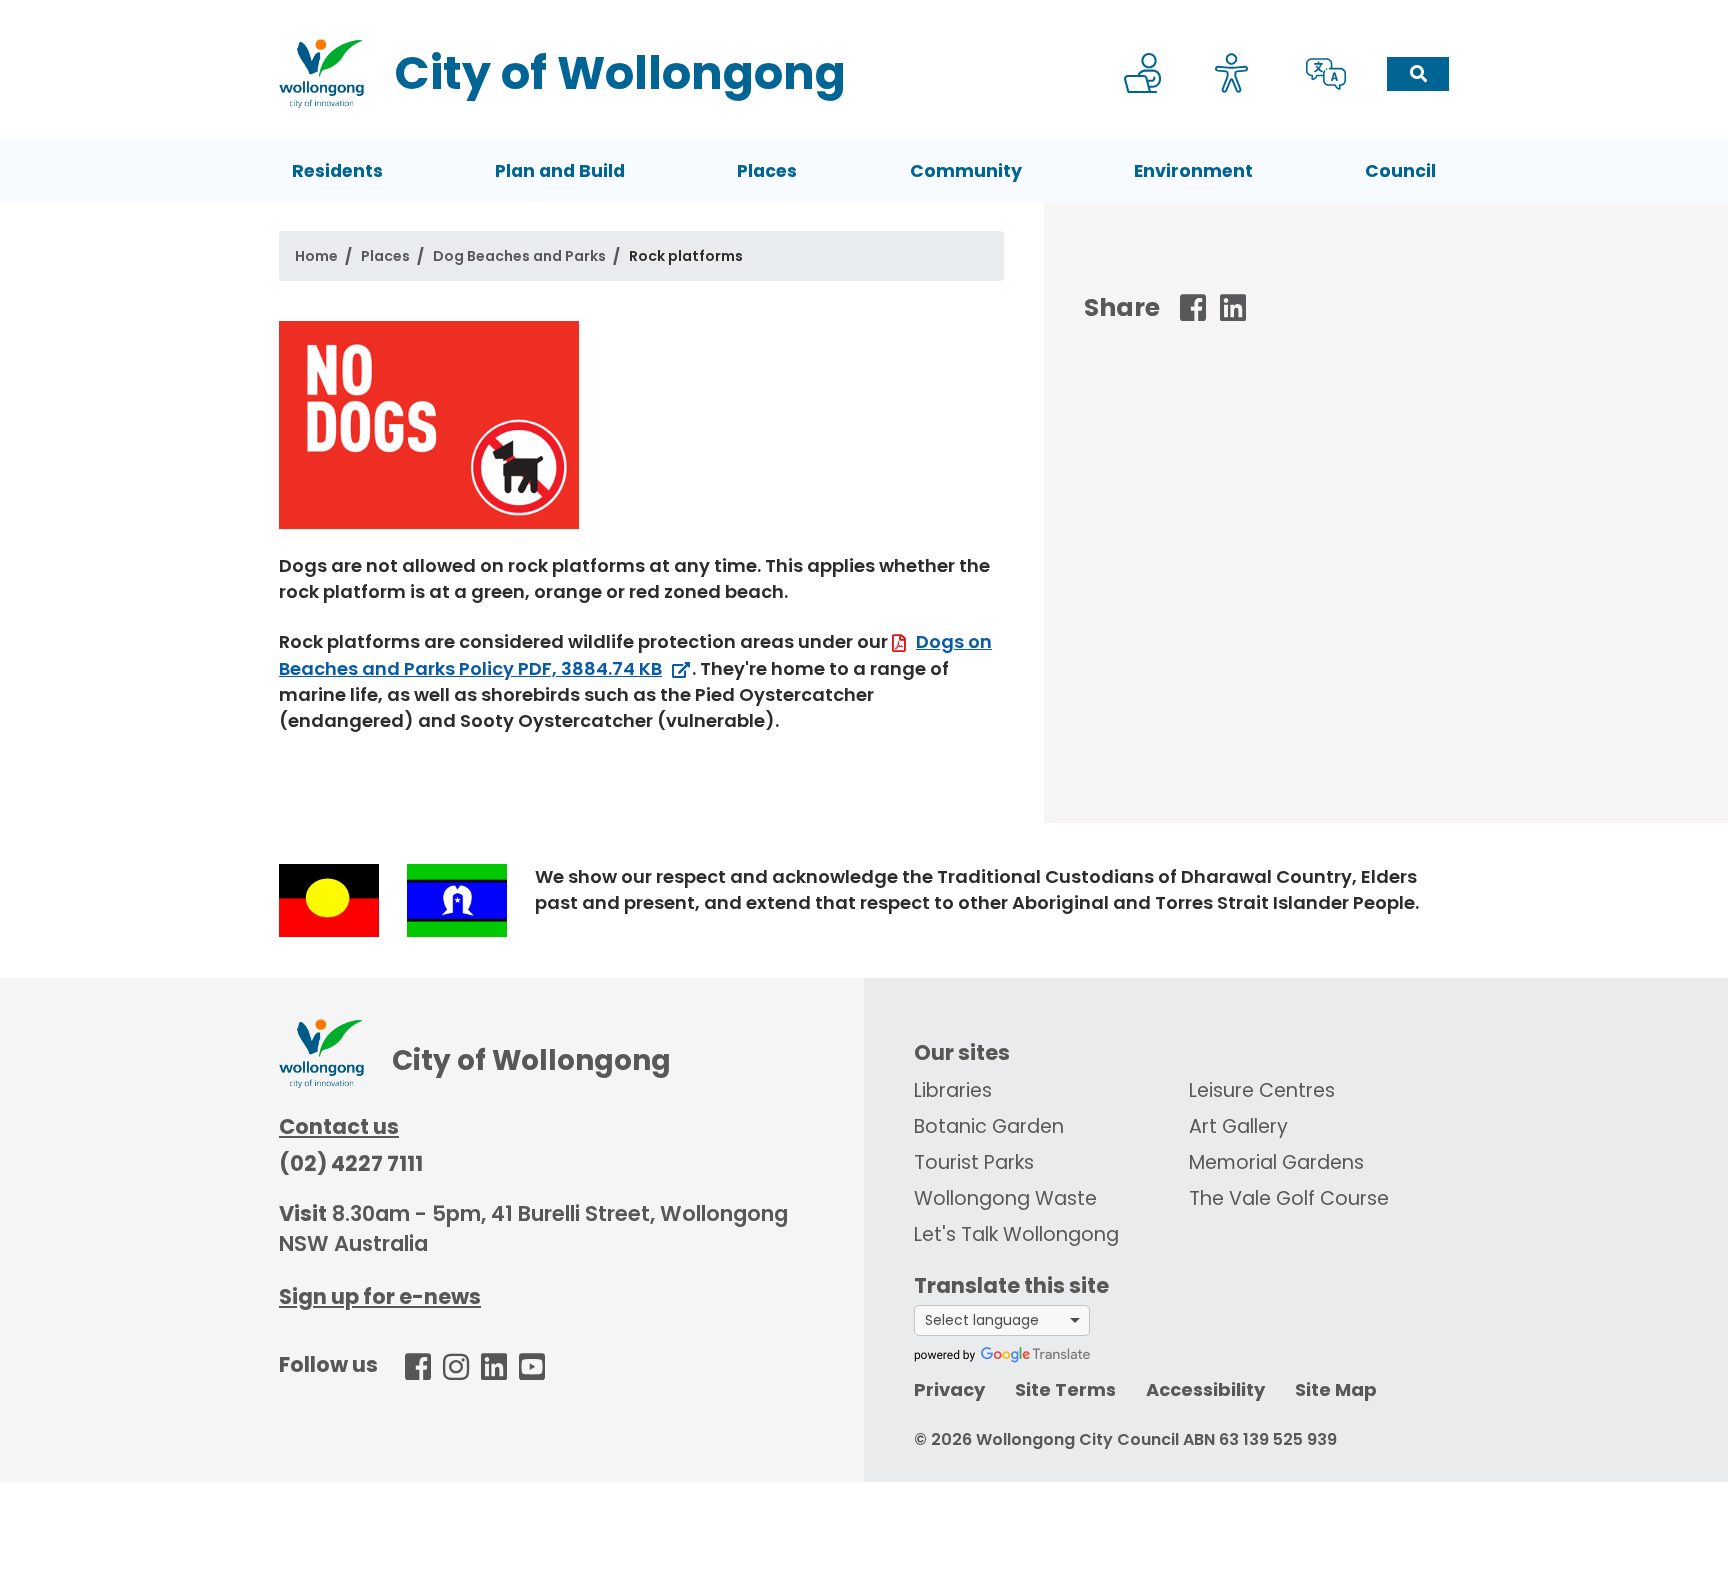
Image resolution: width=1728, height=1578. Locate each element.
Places (767, 171)
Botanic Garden (989, 1126)
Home (316, 256)
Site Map (1336, 1389)
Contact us (339, 1126)
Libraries (953, 1090)
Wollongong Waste (1005, 1198)
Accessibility (1205, 1389)
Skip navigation (868, 13)
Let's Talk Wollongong (1016, 1234)
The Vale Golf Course (1289, 1198)
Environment (1193, 171)
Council (1400, 171)
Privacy (949, 1389)
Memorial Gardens (1276, 1162)
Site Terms (1065, 1389)
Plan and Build (560, 171)
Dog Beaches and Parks (519, 256)
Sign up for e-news (380, 1296)
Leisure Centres (1262, 1090)
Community (966, 171)
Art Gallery (1238, 1126)
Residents (337, 171)
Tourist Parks (974, 1162)
